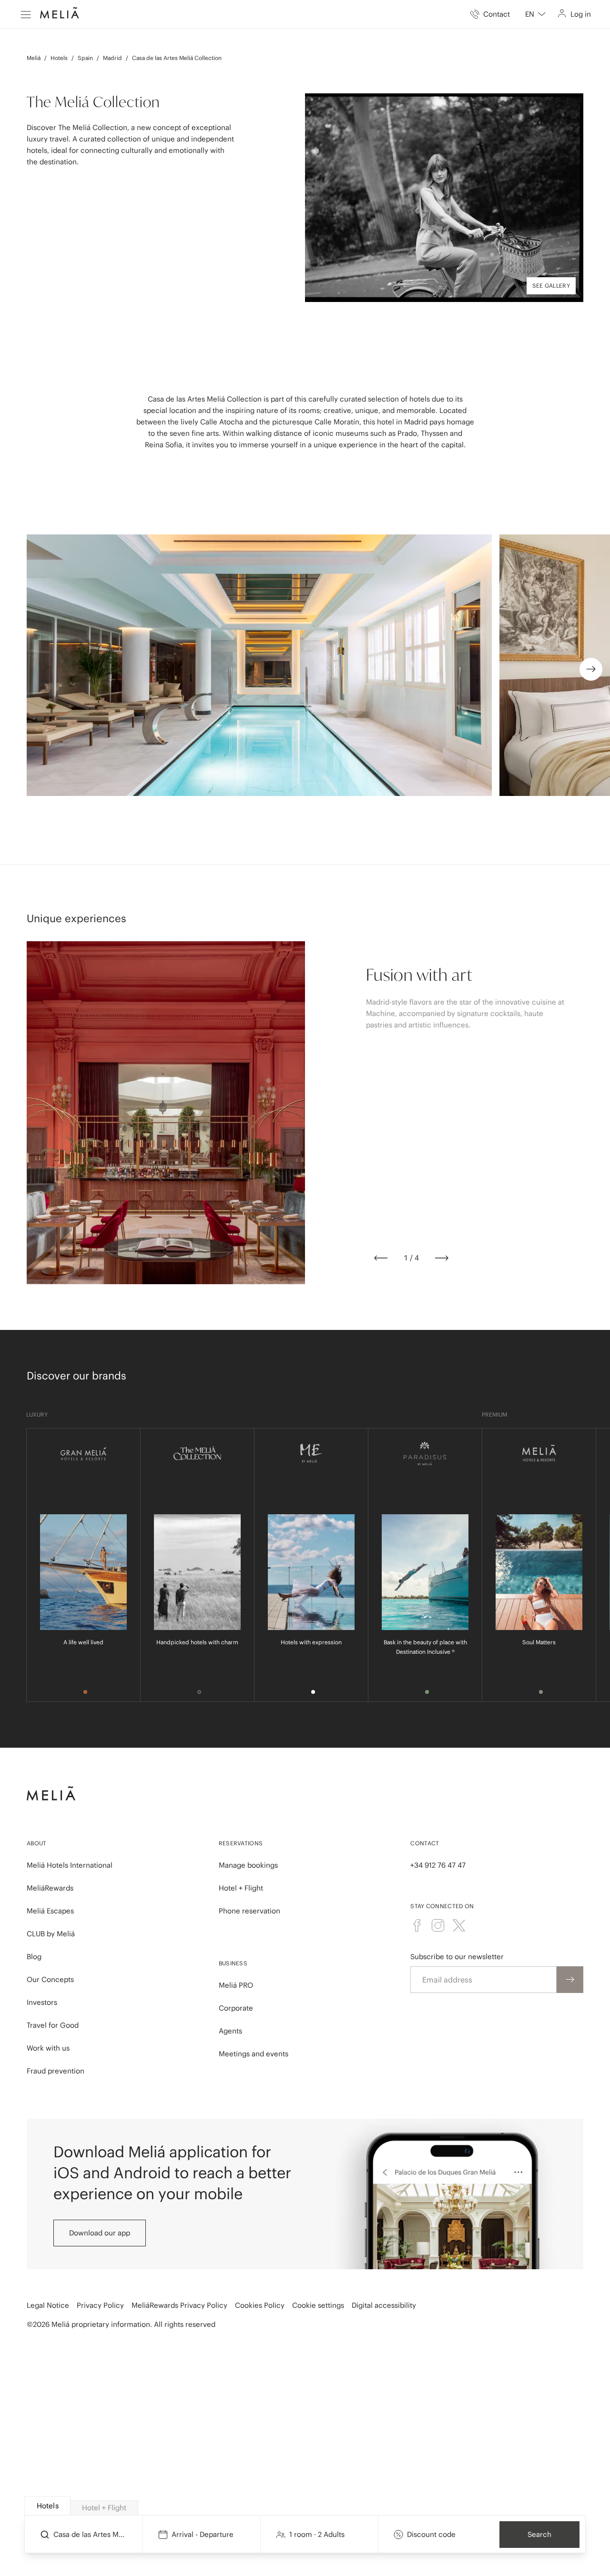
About (37, 1843)
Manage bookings (248, 1865)
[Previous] (381, 1258)
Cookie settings (318, 2305)
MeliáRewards (50, 1888)
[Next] (442, 1258)
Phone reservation (249, 1911)
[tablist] (305, 2506)
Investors (42, 2002)
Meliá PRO (236, 1985)
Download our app (100, 2233)
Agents (230, 2031)
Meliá (34, 58)
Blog (34, 1957)
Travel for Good (53, 2025)
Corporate (236, 2008)
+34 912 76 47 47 (438, 1865)
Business (233, 1963)
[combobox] (535, 14)
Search (539, 2534)
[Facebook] (417, 1925)
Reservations (241, 1843)
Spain (85, 58)
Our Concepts (50, 1979)
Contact (425, 1843)
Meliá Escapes (50, 1911)
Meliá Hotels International (70, 1865)
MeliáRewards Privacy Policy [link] (179, 2305)
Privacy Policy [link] (100, 2305)
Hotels (59, 58)
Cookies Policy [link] (260, 2305)
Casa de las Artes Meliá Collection (177, 58)
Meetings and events (254, 2054)
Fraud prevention (56, 2071)
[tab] (47, 2506)
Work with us (48, 2048)
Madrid (112, 58)
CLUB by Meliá (51, 1934)
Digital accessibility (384, 2305)
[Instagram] (438, 1925)
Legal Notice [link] (48, 2305)
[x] (459, 1925)
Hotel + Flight (241, 1888)
